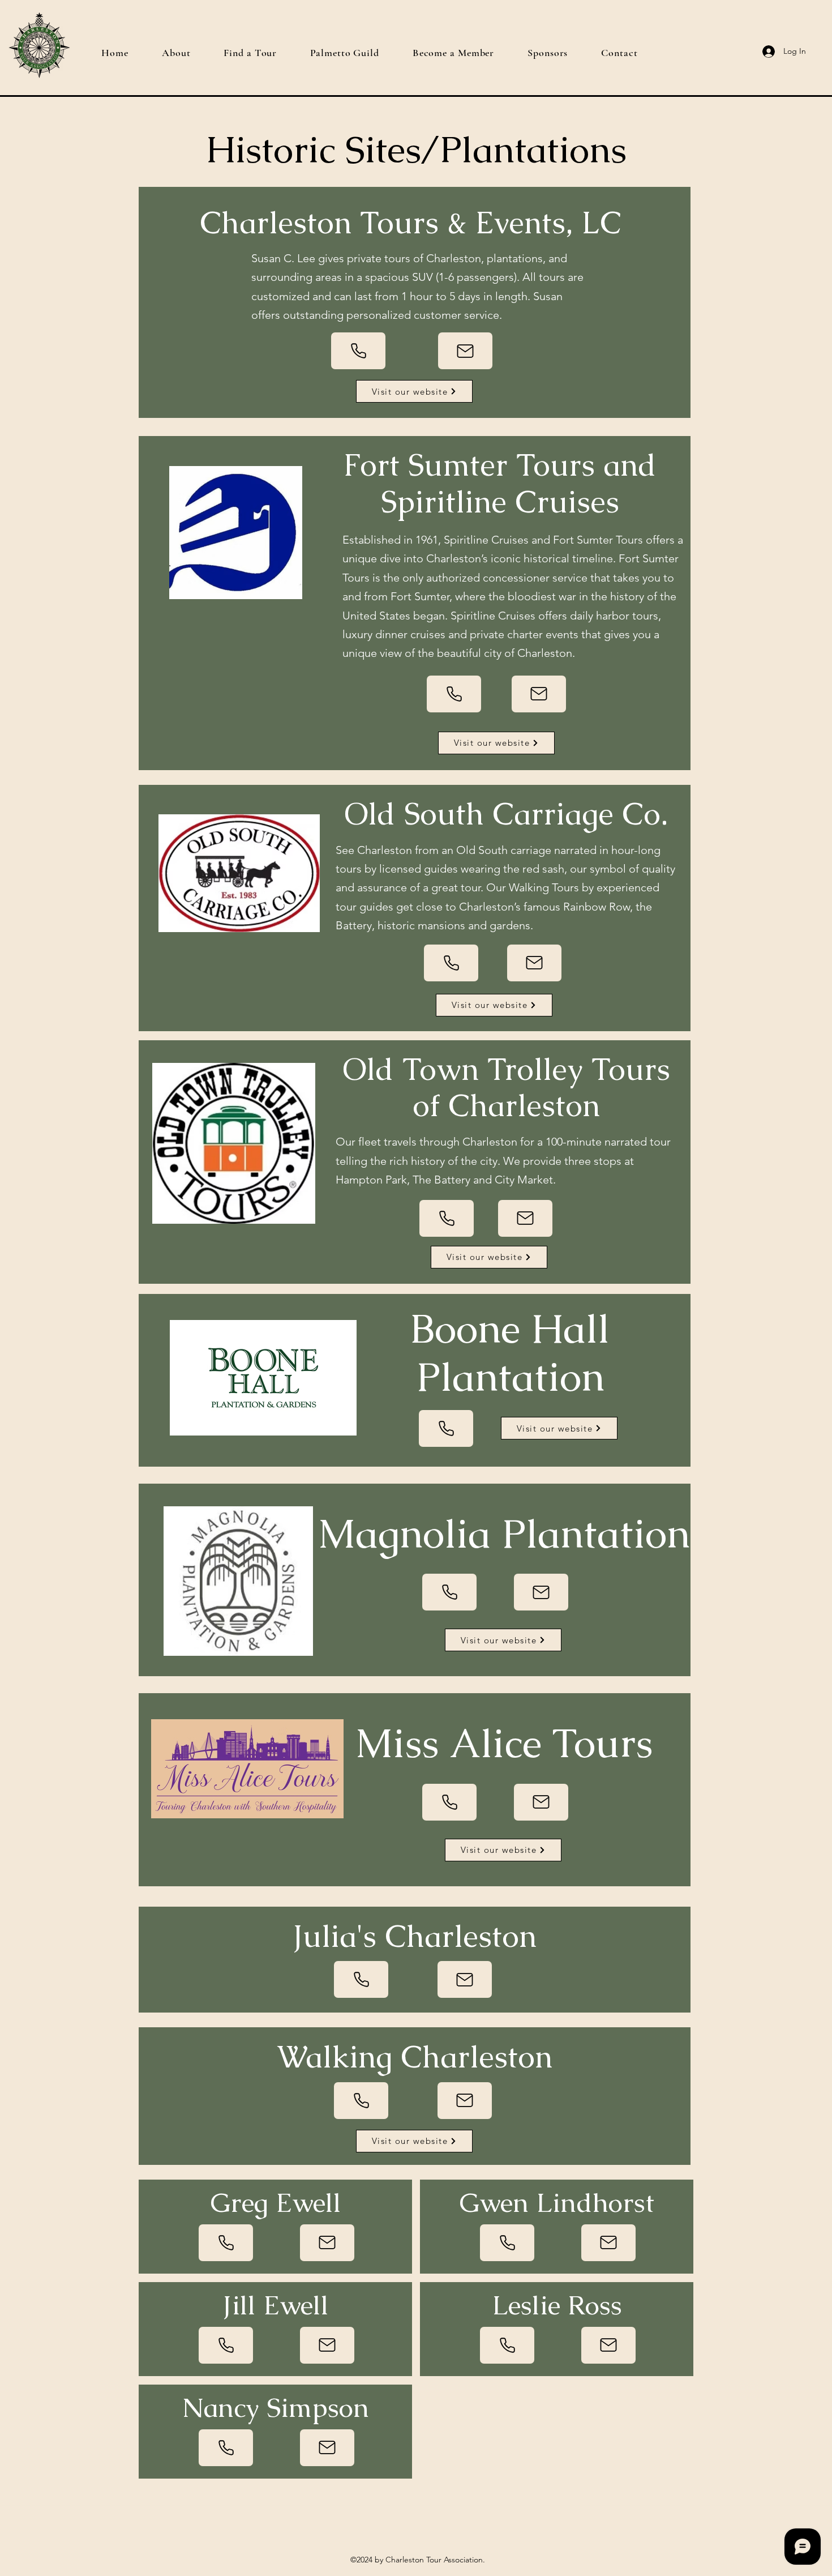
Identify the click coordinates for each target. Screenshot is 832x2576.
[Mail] (465, 351)
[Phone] (358, 351)
